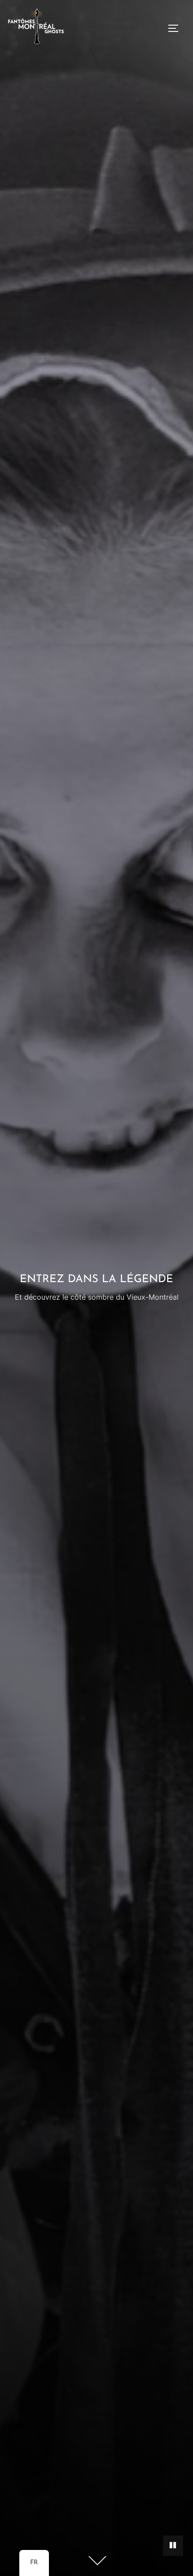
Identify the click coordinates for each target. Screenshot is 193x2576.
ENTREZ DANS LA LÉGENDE (96, 1279)
